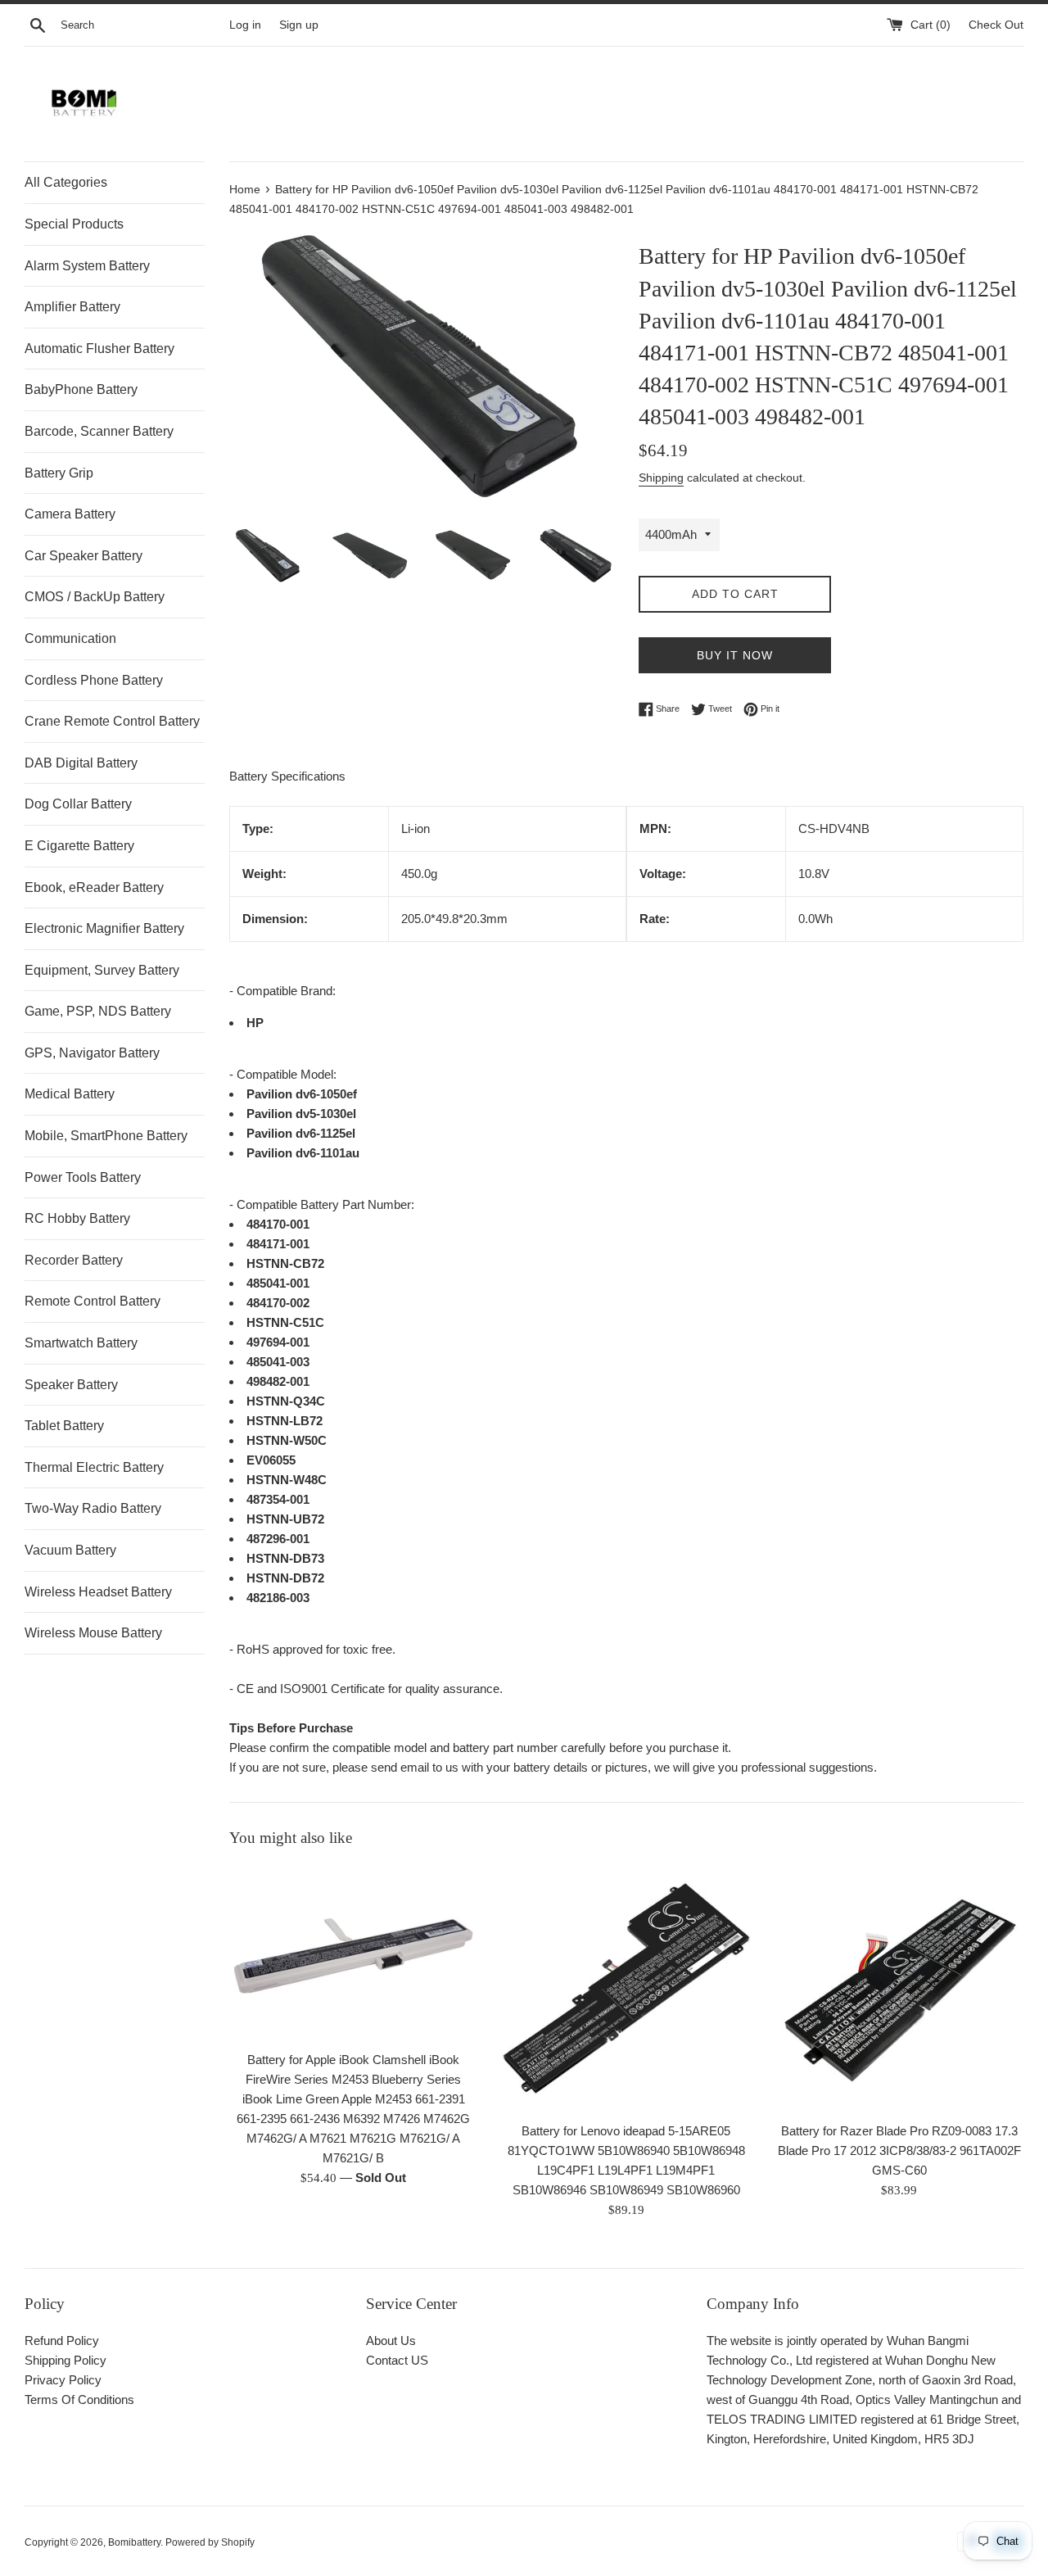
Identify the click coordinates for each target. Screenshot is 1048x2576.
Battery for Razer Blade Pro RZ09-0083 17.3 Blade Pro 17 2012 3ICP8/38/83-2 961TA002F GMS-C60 (899, 2150)
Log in (245, 25)
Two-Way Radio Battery (93, 1508)
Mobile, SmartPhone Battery (106, 1136)
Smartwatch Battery (81, 1343)
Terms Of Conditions (79, 2399)
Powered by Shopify (210, 2542)
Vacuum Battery (70, 1550)
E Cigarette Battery (79, 846)
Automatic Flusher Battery (99, 349)
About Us (391, 2341)
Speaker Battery (71, 1385)
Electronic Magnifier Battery (104, 928)
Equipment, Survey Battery (102, 970)
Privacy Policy (63, 2380)
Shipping (661, 478)
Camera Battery (70, 514)
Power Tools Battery (83, 1177)
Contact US (397, 2360)
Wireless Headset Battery (98, 1592)
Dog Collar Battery (78, 804)
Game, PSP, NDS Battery (98, 1011)
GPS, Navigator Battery (92, 1053)
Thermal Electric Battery (94, 1467)
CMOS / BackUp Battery (95, 597)
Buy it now (735, 655)
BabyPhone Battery (81, 389)
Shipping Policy (65, 2360)
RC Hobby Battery (77, 1218)
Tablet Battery (64, 1426)
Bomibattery (134, 2542)
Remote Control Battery (93, 1301)
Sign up (299, 25)
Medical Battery (70, 1094)
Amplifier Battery (72, 307)
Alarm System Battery (87, 266)
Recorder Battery (74, 1260)
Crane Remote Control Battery (112, 721)
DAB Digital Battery (81, 763)
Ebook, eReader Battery (94, 887)
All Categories (66, 182)
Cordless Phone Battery (94, 680)
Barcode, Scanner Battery (99, 431)
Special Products (74, 224)
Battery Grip (59, 473)
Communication (70, 638)
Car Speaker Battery (84, 556)
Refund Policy (62, 2341)
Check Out (996, 25)
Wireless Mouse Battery (93, 1633)
